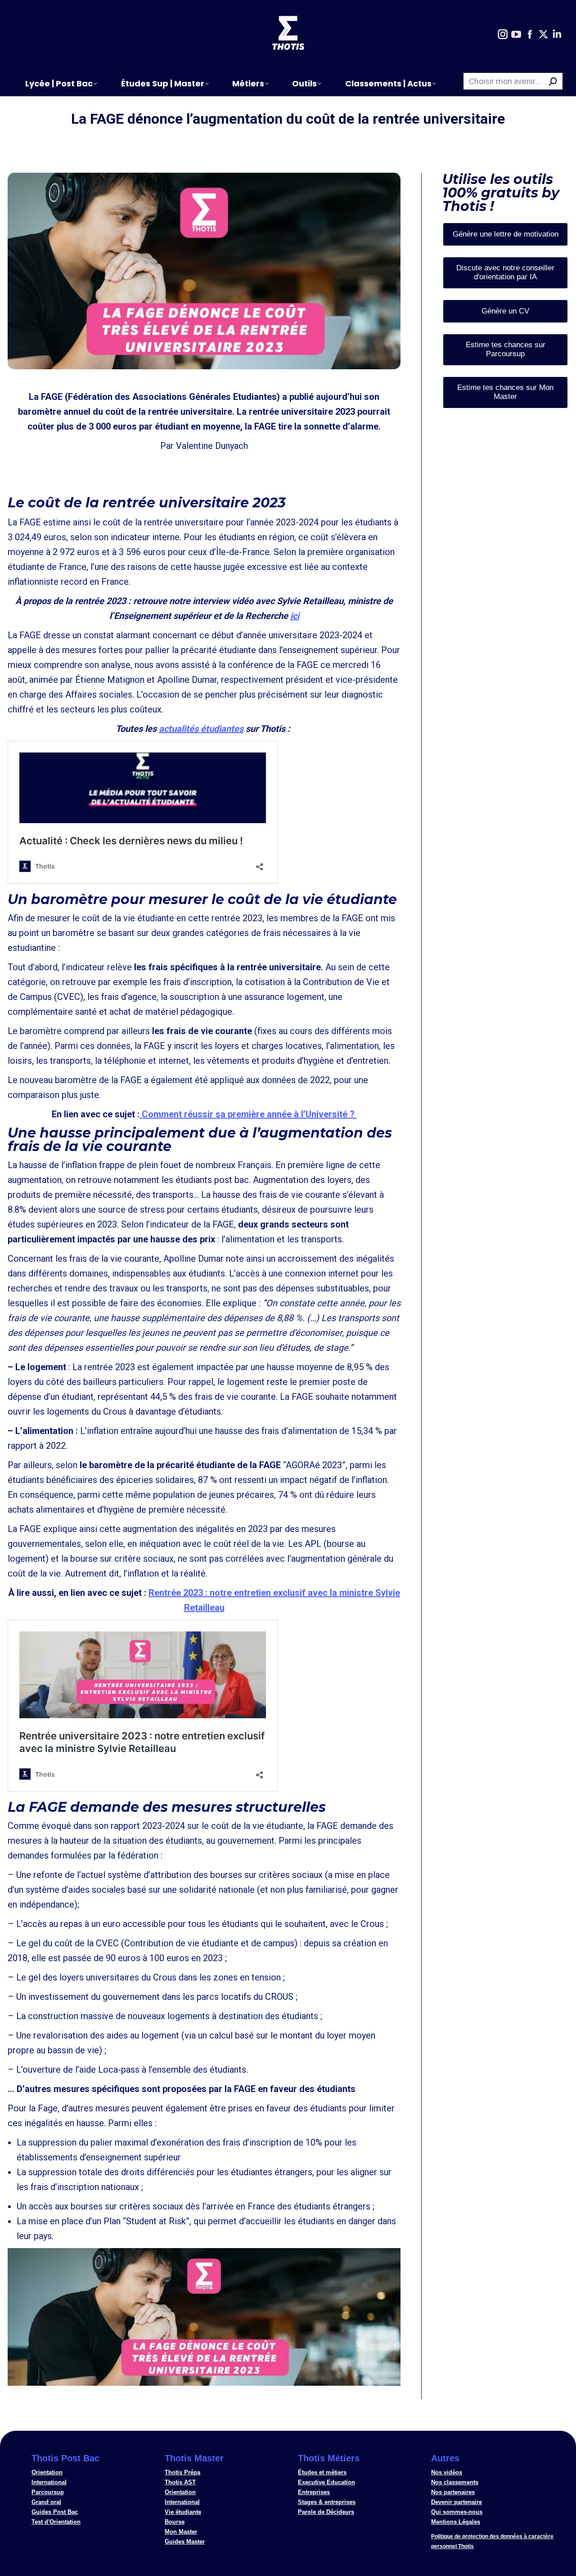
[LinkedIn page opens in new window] (557, 35)
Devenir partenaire (457, 2502)
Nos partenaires (453, 2492)
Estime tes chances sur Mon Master (505, 392)
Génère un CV (505, 311)
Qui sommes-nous (457, 2512)
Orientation (47, 2472)
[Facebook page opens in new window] (530, 35)
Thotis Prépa (182, 2472)
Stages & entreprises (327, 2502)
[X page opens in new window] (543, 35)
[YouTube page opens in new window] (516, 35)
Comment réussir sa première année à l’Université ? (248, 1114)
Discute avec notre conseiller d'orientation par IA (505, 272)
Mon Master (181, 2532)
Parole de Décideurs (326, 2512)
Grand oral (46, 2502)
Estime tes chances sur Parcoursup (506, 349)
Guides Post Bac (55, 2512)
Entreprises (314, 2492)
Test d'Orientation (56, 2522)
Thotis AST (180, 2482)
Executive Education (326, 2482)
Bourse (175, 2522)
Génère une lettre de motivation (506, 234)
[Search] (553, 81)
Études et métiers (322, 2472)
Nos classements (455, 2482)
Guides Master (185, 2542)
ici (295, 616)
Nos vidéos (447, 2472)
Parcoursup (48, 2492)
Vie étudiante (183, 2512)
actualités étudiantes (201, 729)
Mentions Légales (456, 2522)
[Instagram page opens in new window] (503, 35)
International (49, 2482)
